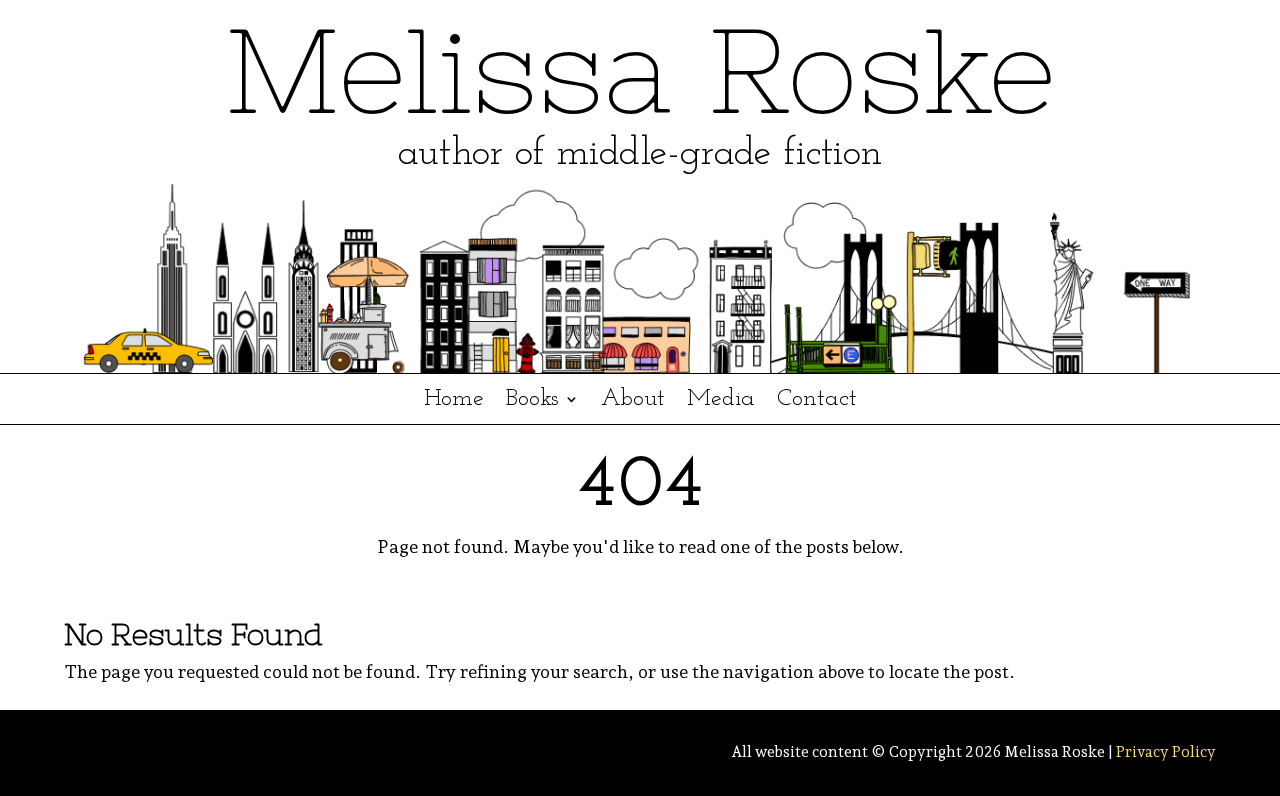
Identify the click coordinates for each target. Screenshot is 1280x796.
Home (454, 401)
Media (721, 401)
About (633, 401)
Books (532, 401)
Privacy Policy (1166, 752)
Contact (817, 401)
